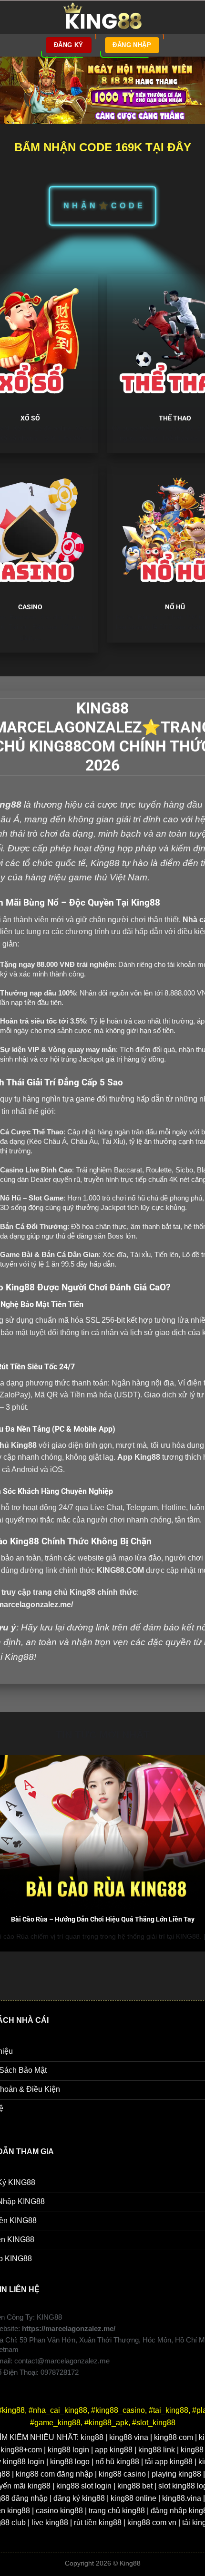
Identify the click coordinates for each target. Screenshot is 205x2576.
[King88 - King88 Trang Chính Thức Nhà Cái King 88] (102, 17)
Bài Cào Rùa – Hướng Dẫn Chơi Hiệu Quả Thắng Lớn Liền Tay (103, 1919)
